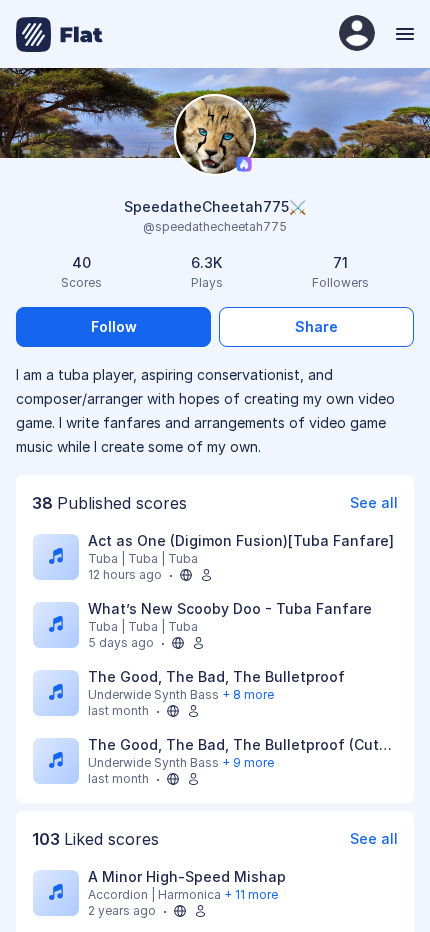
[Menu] (402, 34)
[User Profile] (357, 34)
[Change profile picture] (215, 136)
